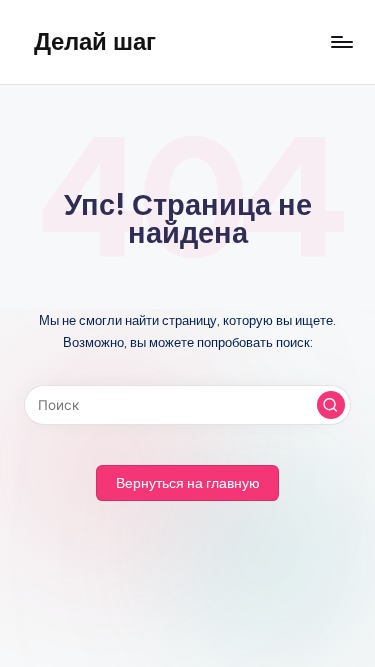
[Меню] (341, 41)
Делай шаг (95, 41)
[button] (331, 405)
